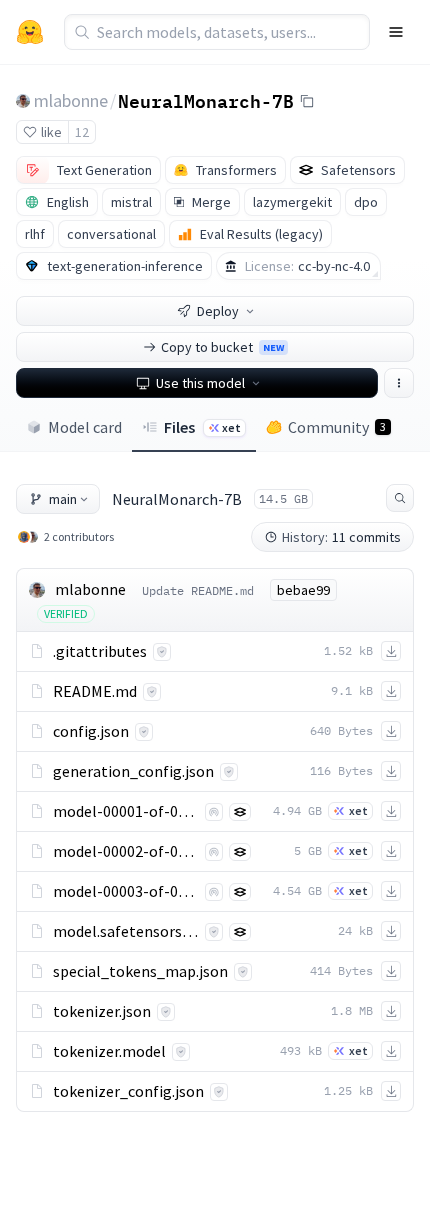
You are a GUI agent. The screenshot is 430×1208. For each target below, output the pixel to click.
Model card (85, 427)
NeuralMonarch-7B (206, 100)
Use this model (200, 383)
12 (82, 132)
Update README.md (198, 590)
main (63, 499)
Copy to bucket (222, 347)
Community (337, 427)
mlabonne (71, 100)
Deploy (218, 311)
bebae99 (303, 590)
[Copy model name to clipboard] (307, 101)
